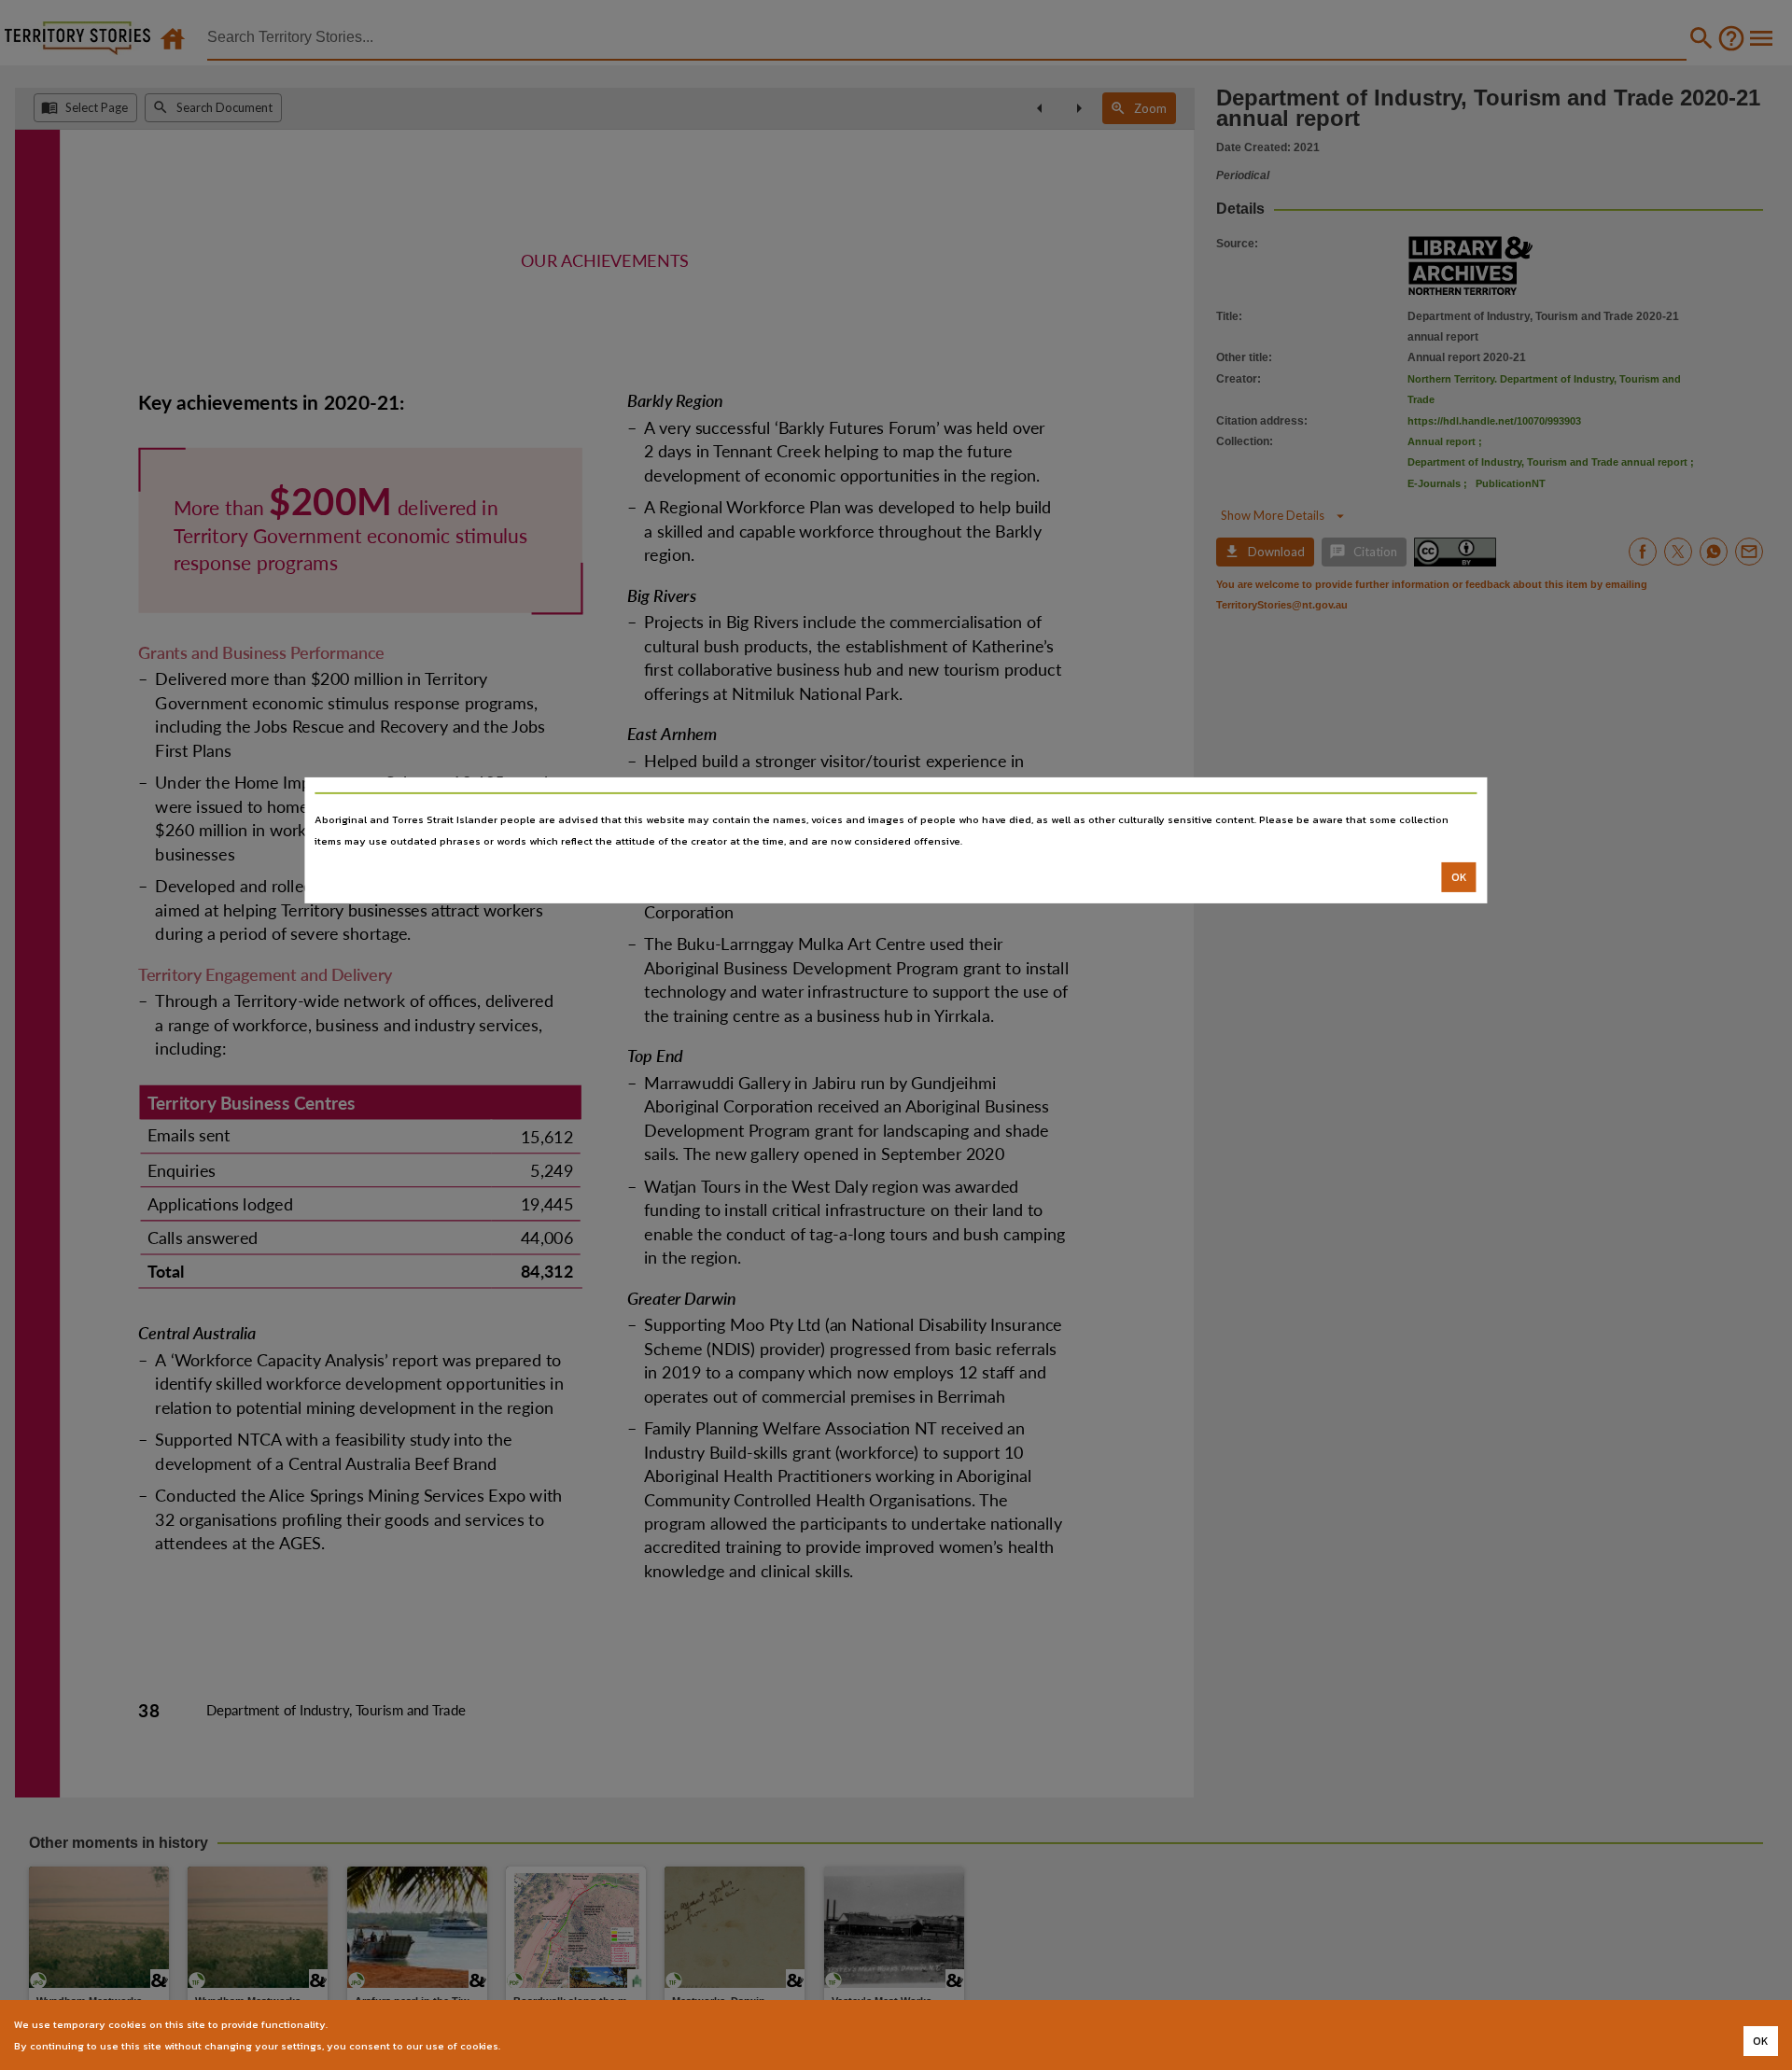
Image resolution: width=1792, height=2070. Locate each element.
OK (1459, 877)
